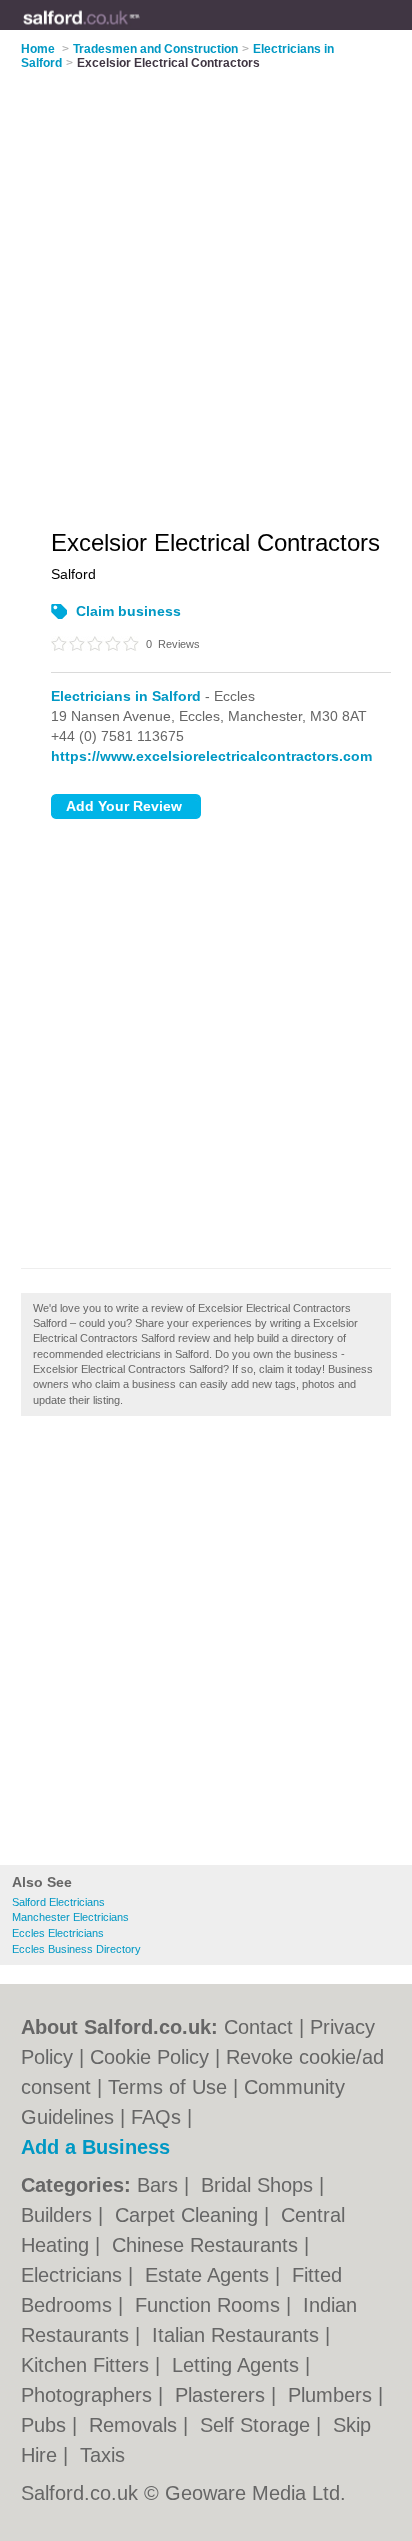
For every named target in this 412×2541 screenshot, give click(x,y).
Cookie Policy (149, 2057)
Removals (136, 2425)
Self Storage (258, 2425)
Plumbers (333, 2395)
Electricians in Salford (126, 696)
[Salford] (140, 31)
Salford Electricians (58, 1902)
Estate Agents (210, 2275)
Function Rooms (210, 2305)
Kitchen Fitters (88, 2365)
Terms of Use (167, 2087)
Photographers (89, 2395)
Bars (160, 2185)
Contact (258, 2027)
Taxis (102, 2455)
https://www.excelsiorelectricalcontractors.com (211, 756)
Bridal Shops (260, 2185)
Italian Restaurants (238, 2335)
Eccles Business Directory (76, 1949)
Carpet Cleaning (189, 2215)
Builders (59, 2215)
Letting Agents (238, 2365)
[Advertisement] (206, 1646)
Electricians (74, 2275)
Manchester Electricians (70, 1917)
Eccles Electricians (58, 1933)
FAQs (156, 2117)
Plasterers (223, 2395)
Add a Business (95, 2147)
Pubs (46, 2425)
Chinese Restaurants (208, 2245)
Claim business (128, 611)
